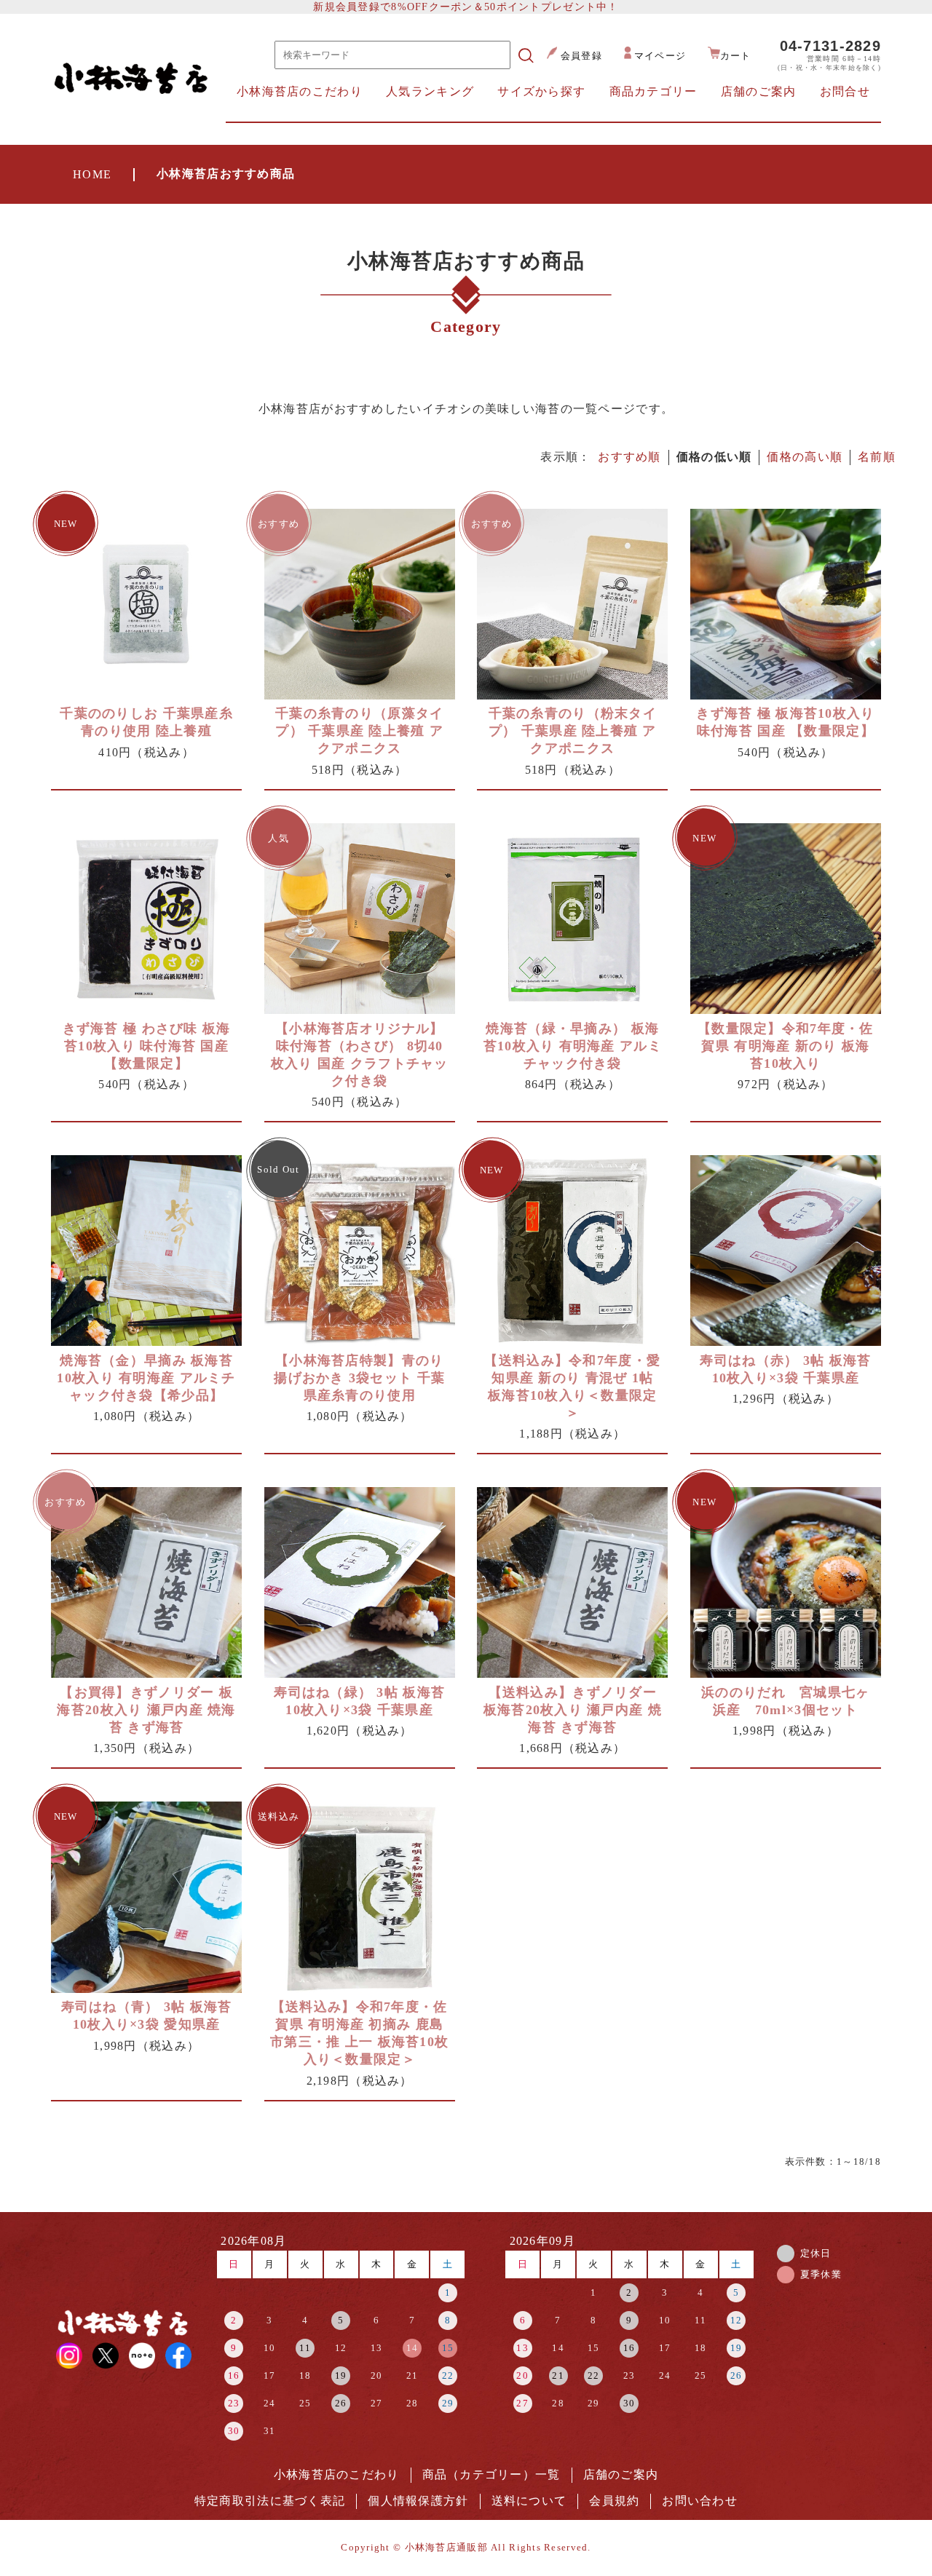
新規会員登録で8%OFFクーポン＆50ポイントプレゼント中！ (466, 7)
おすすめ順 (629, 457)
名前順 (877, 457)
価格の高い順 (805, 457)
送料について (529, 2501)
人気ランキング (430, 91)
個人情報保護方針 (418, 2501)
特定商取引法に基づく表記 (270, 2501)
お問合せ (845, 91)
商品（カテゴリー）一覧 (491, 2474)
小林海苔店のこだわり (300, 91)
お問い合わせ (700, 2501)
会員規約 (614, 2501)
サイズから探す (541, 91)
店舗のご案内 (759, 91)
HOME (92, 174)
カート (736, 56)
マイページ (660, 56)
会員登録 (581, 56)
